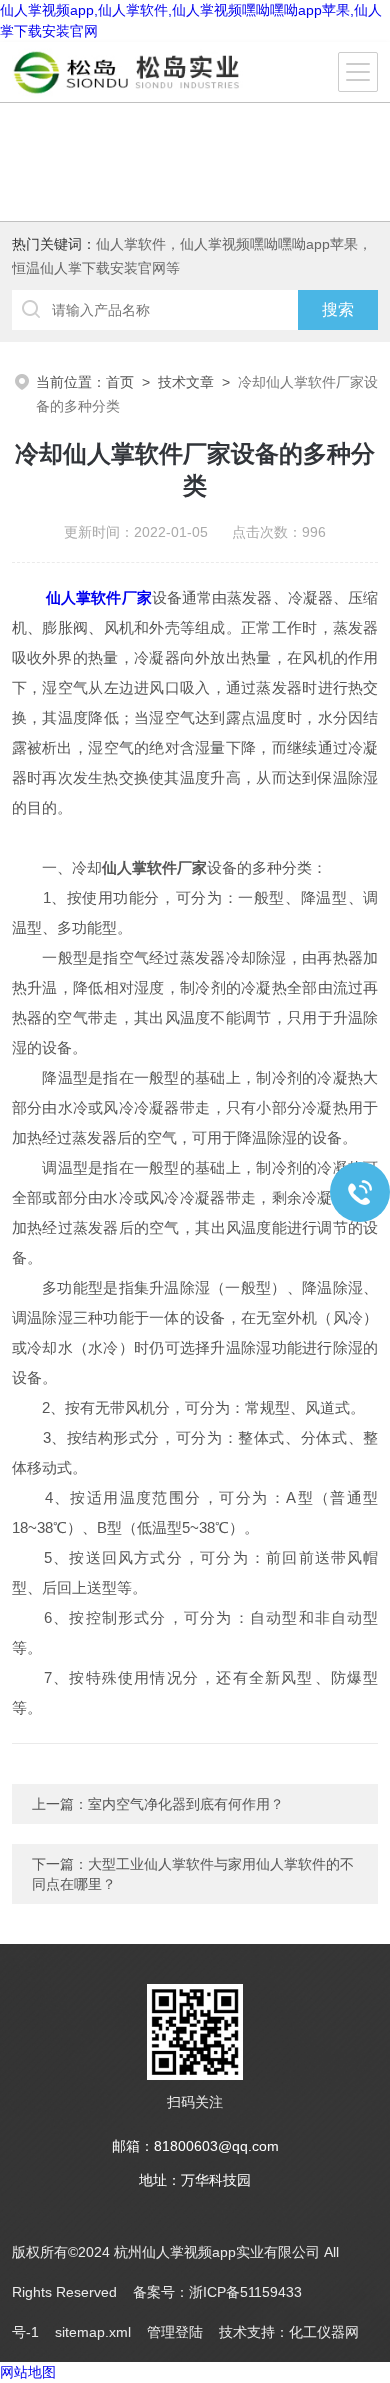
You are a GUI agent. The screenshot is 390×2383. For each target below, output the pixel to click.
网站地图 (28, 2372)
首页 (120, 382)
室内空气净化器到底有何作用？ (186, 1804)
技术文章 (186, 382)
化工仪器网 (324, 2332)
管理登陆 (175, 2332)
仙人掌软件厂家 (99, 597)
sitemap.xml (93, 2332)
